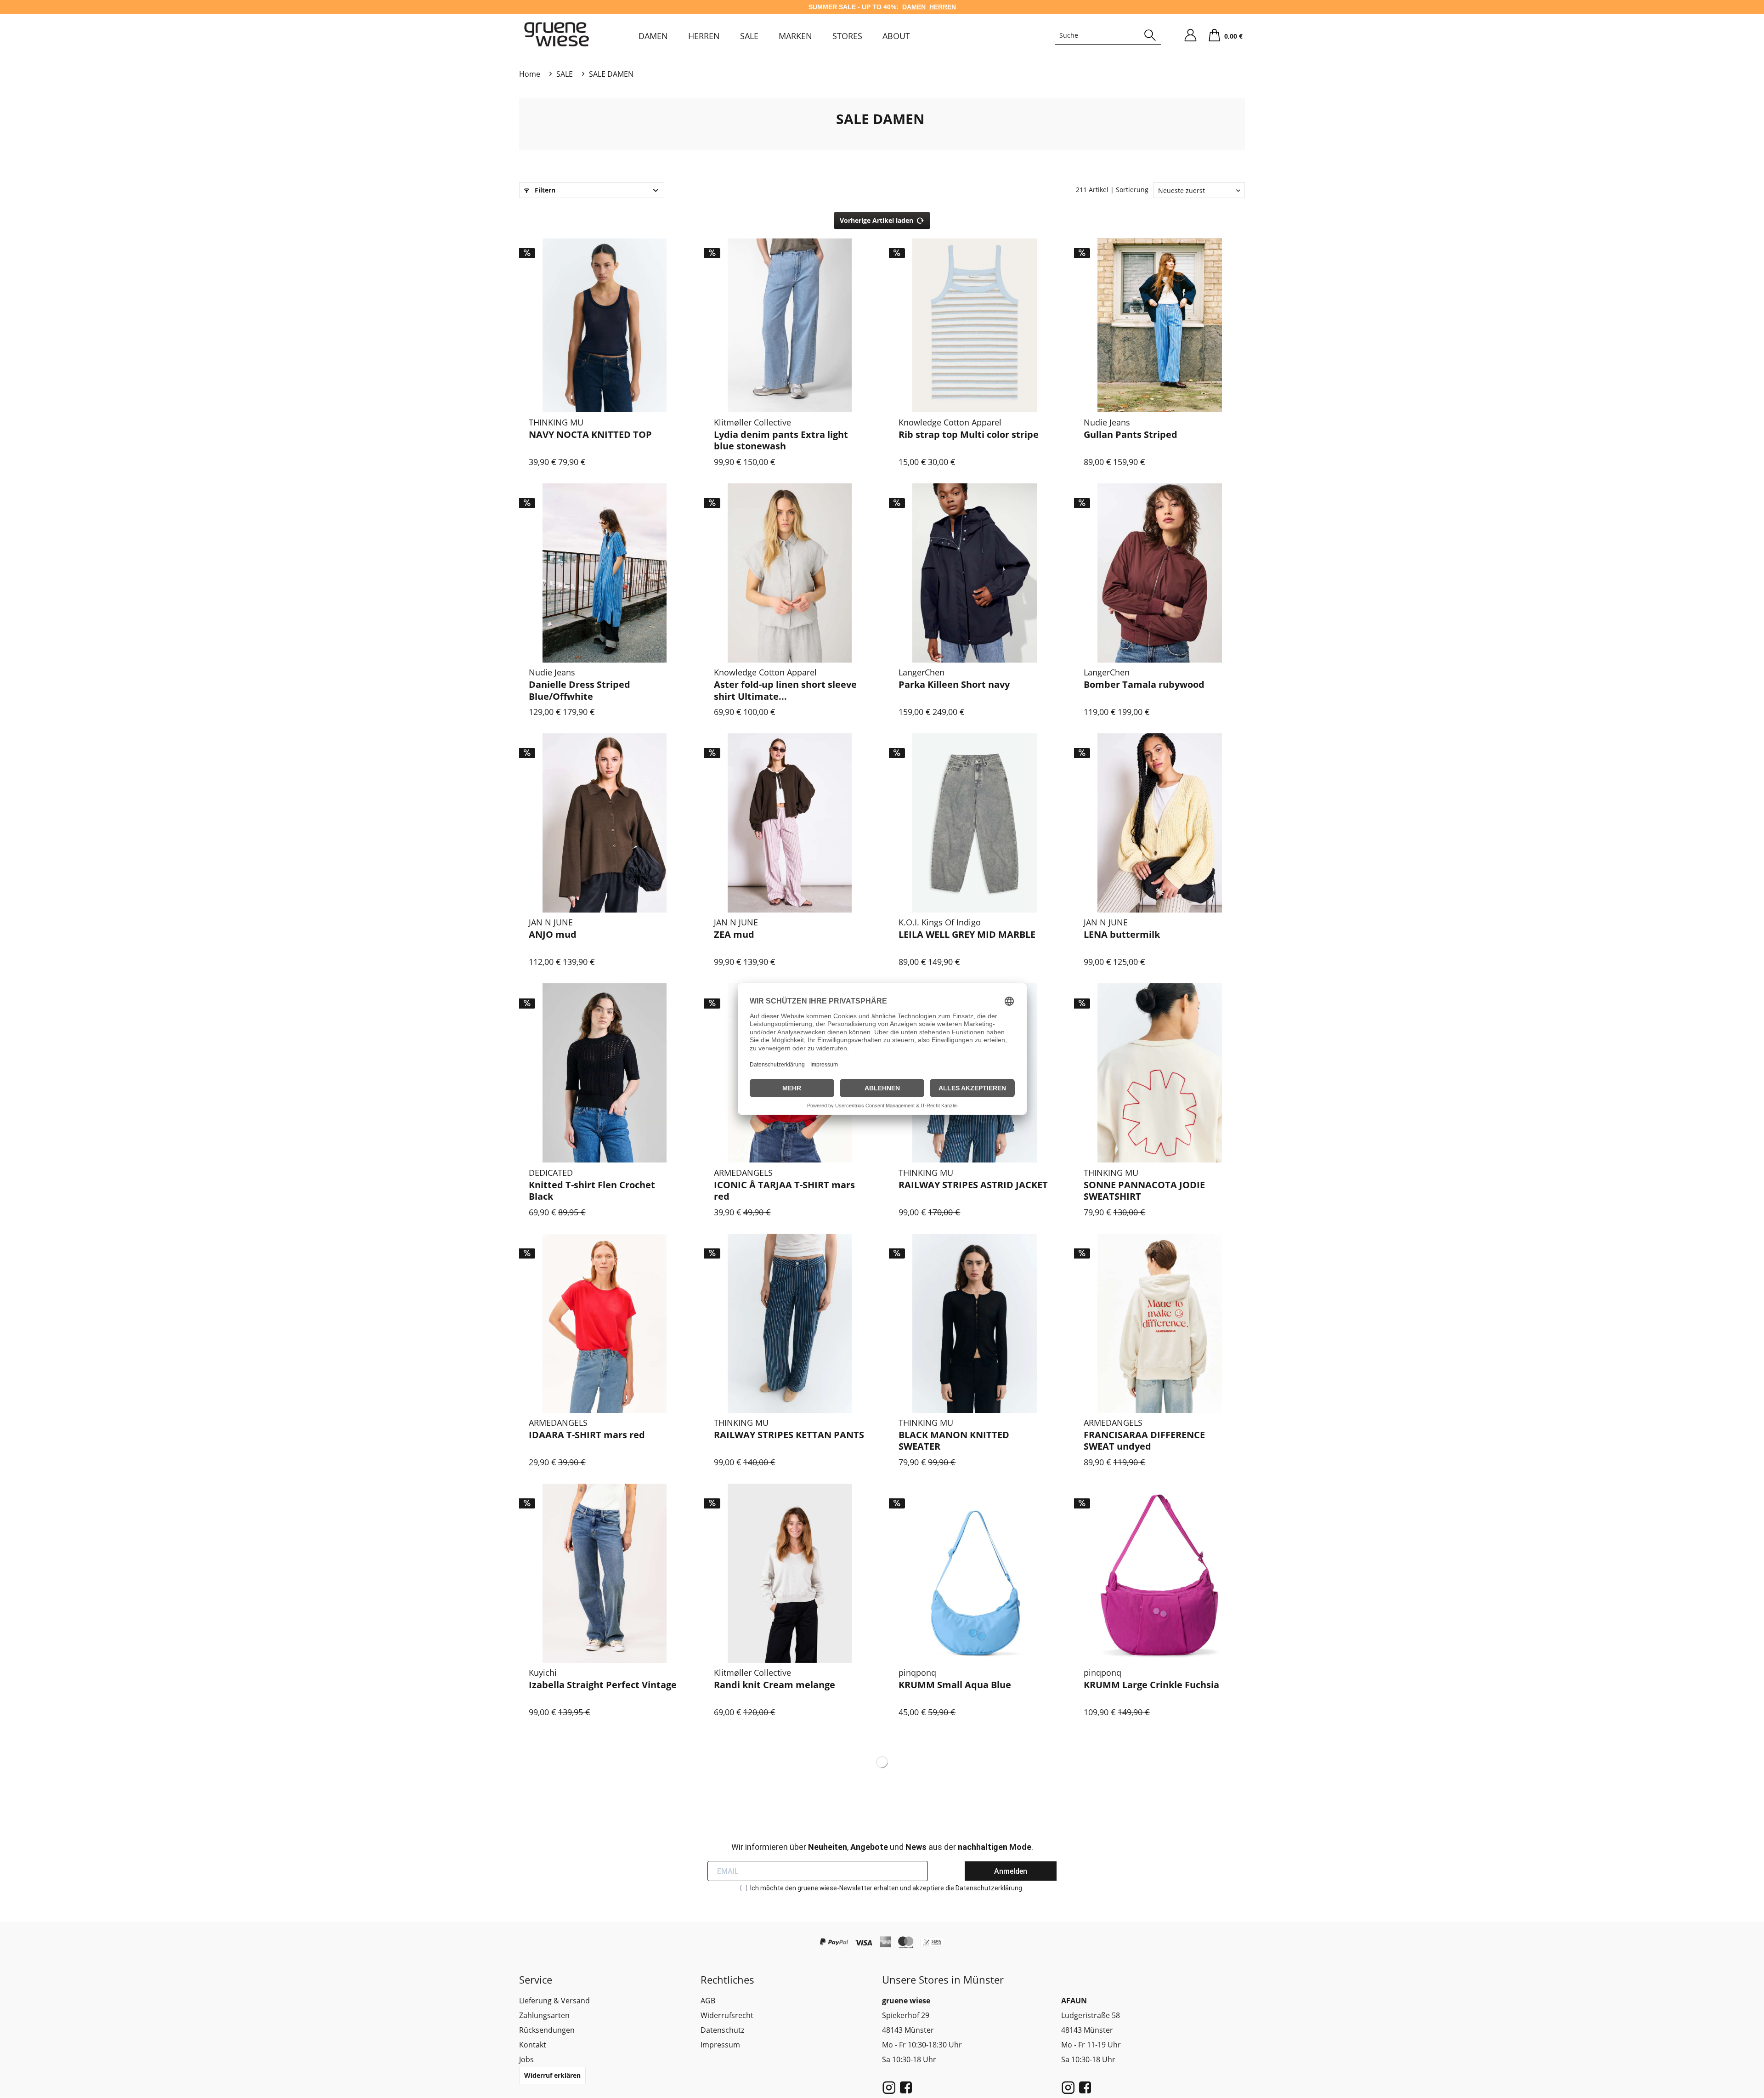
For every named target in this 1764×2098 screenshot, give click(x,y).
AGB (708, 2001)
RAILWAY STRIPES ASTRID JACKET (973, 1185)
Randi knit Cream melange (775, 1685)
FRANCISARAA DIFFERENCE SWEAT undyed (1144, 1441)
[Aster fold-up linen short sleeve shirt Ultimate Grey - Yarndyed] (790, 573)
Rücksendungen (547, 2030)
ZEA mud (734, 935)
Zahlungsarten (544, 2015)
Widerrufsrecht (727, 2015)
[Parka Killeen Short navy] (975, 573)
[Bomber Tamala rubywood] (1160, 573)
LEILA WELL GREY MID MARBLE (967, 935)
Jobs (526, 2059)
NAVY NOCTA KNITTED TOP (590, 435)
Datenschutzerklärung (989, 1888)
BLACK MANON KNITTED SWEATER (954, 1441)
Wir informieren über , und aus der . (882, 1847)
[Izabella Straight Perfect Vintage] (605, 1573)
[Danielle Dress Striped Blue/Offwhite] (605, 573)
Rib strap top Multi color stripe (969, 435)
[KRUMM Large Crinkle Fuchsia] (1160, 1573)
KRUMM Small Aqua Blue (955, 1685)
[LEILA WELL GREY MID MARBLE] (975, 823)
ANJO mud (553, 935)
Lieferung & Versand (554, 2001)
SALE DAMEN (880, 119)
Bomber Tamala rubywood (1144, 685)
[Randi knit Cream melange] (790, 1573)
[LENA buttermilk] (1160, 823)
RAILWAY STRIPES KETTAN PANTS (789, 1435)
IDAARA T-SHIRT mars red (587, 1435)
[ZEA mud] (790, 823)
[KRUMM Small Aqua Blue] (975, 1573)
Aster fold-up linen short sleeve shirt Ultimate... (785, 690)
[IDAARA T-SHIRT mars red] (605, 1323)
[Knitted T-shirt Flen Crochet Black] (605, 1073)
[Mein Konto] (1190, 35)
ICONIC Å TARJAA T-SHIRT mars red (784, 1191)
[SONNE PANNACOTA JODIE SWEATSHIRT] (1160, 1073)
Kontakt (533, 2045)
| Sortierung (1129, 190)
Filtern (544, 190)
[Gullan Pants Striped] (1160, 323)
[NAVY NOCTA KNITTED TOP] (605, 323)
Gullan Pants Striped (1131, 435)
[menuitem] (653, 36)
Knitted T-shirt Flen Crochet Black (592, 1191)
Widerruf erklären (552, 2075)
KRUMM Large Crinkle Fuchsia (1151, 1685)
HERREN (943, 7)
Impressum (720, 2045)
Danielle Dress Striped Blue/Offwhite (580, 690)
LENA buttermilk (1122, 935)
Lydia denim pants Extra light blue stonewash (781, 440)
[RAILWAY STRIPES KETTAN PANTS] (790, 1323)
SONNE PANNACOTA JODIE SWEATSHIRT (1144, 1191)
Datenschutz (722, 2030)
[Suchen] (1150, 35)
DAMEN (914, 7)
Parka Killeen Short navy (954, 685)
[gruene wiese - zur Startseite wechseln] (557, 34)
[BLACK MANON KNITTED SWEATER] (975, 1323)
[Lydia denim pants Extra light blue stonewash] (790, 323)
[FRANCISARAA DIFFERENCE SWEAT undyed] (1160, 1323)
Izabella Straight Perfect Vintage (603, 1685)
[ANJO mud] (605, 823)
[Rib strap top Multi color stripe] (975, 323)
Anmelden (1011, 1871)
